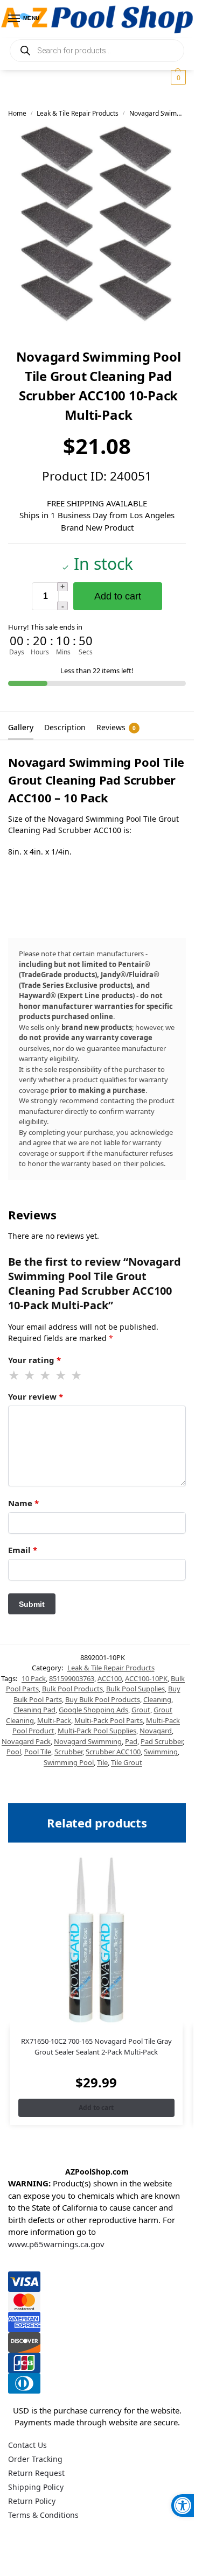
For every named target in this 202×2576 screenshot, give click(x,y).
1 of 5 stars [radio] (15, 1375)
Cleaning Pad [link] (34, 1710)
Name (23, 1503)
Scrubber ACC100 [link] (113, 1752)
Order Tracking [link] (35, 2459)
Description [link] (65, 727)
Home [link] (17, 113)
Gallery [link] (21, 727)
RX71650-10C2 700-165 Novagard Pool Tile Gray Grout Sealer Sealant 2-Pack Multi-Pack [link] (96, 2046)
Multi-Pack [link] (54, 1720)
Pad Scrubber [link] (162, 1741)
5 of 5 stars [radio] (77, 1375)
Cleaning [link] (157, 1699)
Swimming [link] (161, 1752)
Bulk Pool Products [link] (72, 1689)
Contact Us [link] (27, 2445)
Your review (36, 1396)
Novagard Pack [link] (26, 1741)
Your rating (34, 1360)
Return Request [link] (36, 2473)
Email (23, 1550)
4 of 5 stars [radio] (61, 1375)
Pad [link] (131, 1741)
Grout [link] (141, 1710)
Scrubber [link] (68, 1752)
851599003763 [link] (72, 1678)
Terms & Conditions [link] (43, 2515)
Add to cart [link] (96, 2108)
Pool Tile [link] (38, 1752)
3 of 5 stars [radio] (46, 1375)
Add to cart (118, 596)
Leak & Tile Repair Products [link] (78, 113)
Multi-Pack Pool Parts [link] (109, 1720)
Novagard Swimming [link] (88, 1741)
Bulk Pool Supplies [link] (135, 1689)
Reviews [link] (116, 727)
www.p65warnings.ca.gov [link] (56, 2244)
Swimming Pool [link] (69, 1762)
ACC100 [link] (110, 1678)
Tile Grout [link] (127, 1762)
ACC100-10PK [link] (146, 1678)
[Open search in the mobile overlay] (97, 51)
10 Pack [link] (34, 1678)
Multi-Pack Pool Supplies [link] (97, 1731)
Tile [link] (102, 1762)
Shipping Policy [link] (36, 2487)
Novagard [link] (156, 1731)
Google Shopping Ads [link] (93, 1710)
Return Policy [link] (32, 2501)
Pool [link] (14, 1752)
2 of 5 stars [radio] (30, 1375)
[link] (183, 2506)
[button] (177, 77)
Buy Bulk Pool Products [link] (103, 1699)
